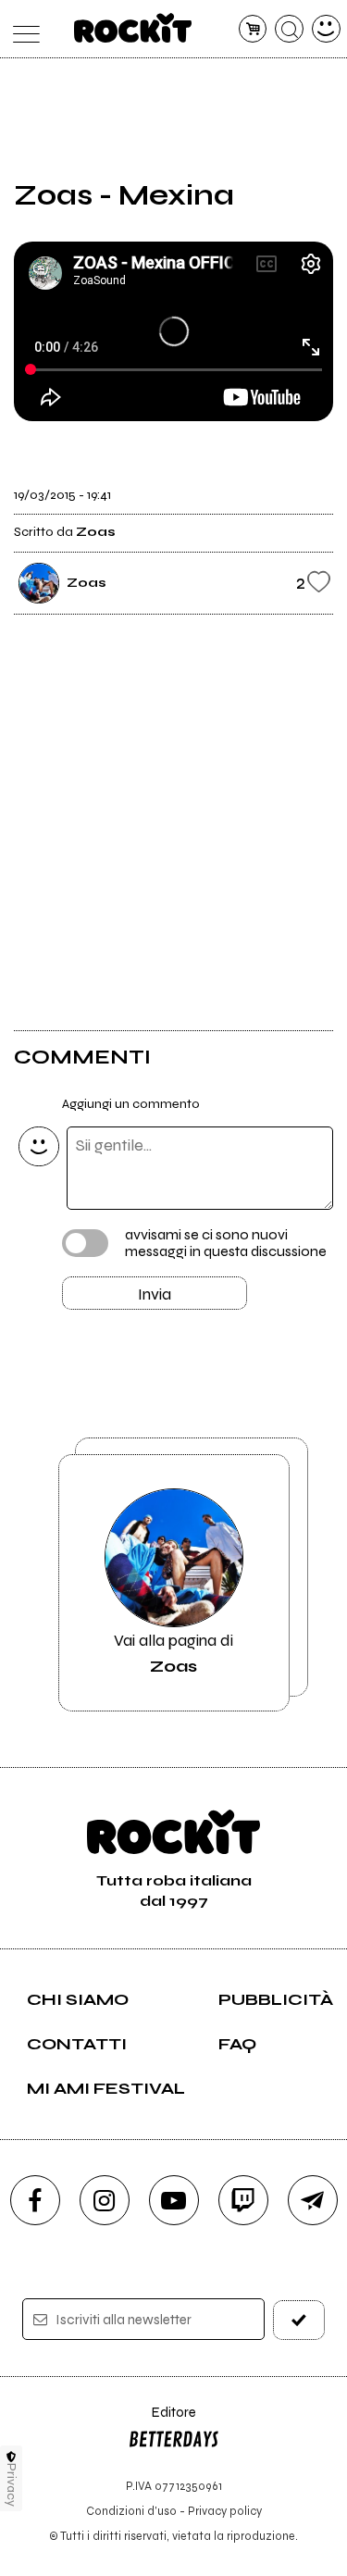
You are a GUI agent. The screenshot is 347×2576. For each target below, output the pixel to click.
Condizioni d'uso (131, 2511)
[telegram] (313, 2200)
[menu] (22, 29)
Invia (155, 1294)
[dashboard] (326, 29)
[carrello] (253, 29)
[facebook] (35, 2200)
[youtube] (174, 2200)
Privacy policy (225, 2511)
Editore (162, 2421)
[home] (133, 28)
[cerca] (289, 29)
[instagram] (105, 2200)
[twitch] (243, 2200)
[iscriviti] (299, 2320)
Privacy (12, 2485)
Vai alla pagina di (173, 1653)
